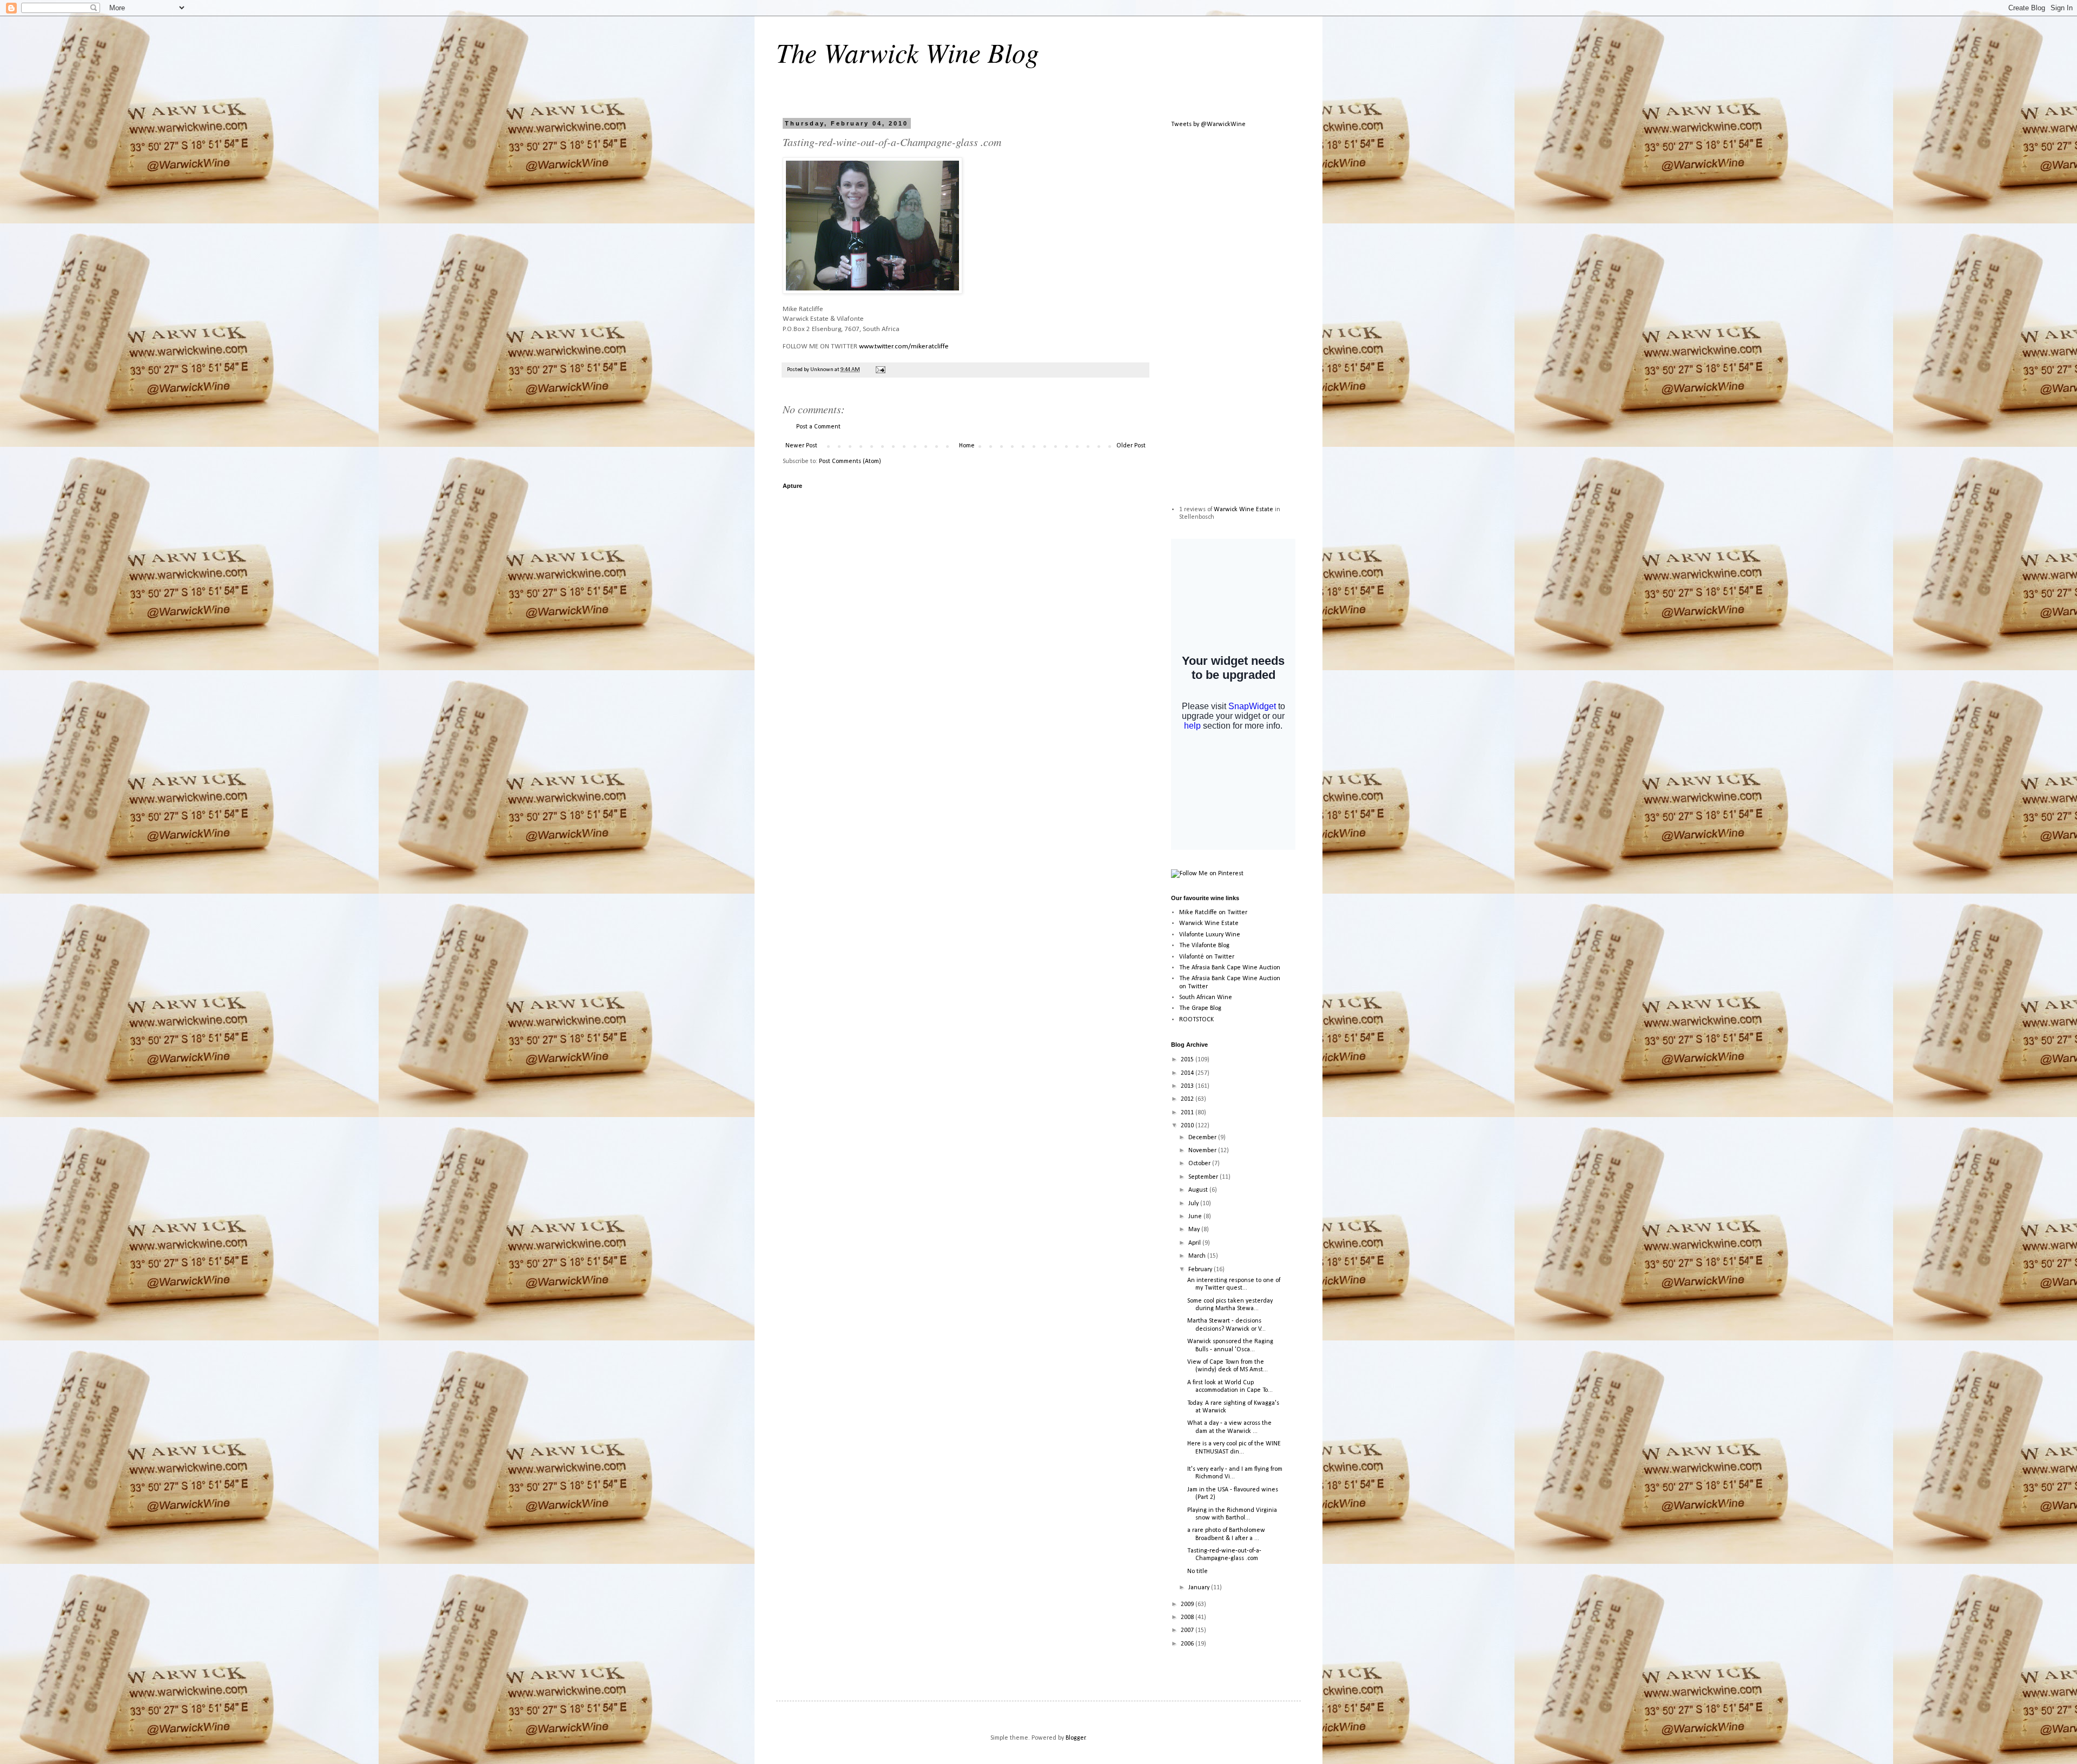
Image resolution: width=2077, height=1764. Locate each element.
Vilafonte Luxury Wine (1210, 935)
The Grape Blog (1200, 1008)
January (1200, 1588)
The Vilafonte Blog (1204, 946)
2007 (1188, 1630)
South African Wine (1206, 997)
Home (967, 446)
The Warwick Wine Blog (908, 52)
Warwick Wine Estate (1243, 510)
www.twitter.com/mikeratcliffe (904, 346)
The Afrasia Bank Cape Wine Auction (1230, 968)
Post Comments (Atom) (850, 461)
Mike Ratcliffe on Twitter (1213, 913)
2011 (1188, 1113)
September (1204, 1177)
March (1198, 1256)
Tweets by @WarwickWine (1208, 124)
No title (1198, 1571)
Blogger (1076, 1738)
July (1194, 1204)
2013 (1188, 1086)
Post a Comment (818, 427)
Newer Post (801, 446)
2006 (1188, 1644)
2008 (1188, 1617)
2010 (1188, 1126)
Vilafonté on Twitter (1207, 957)
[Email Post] (880, 370)
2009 (1188, 1604)
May (1195, 1230)
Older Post (1131, 446)
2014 (1188, 1073)
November (1203, 1151)
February (1201, 1270)
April (1195, 1243)
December (1203, 1138)
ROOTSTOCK (1196, 1020)
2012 (1188, 1099)
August (1199, 1190)
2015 (1188, 1060)
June (1196, 1217)
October (1200, 1164)
